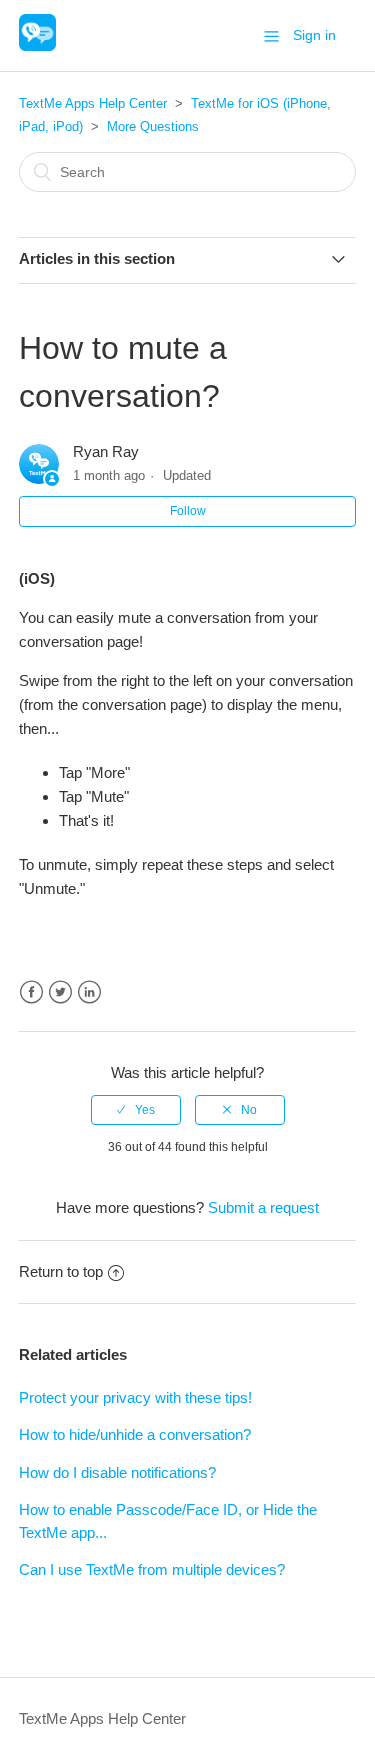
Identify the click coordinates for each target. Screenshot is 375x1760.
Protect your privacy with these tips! (135, 1397)
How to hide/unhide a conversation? (135, 1434)
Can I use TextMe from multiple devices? (152, 1569)
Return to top (61, 1271)
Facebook (31, 992)
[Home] (37, 45)
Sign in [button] (314, 35)
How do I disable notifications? (117, 1472)
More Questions (153, 126)
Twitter (60, 992)
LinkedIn (89, 992)
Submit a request (263, 1207)
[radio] (136, 1110)
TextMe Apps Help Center (93, 103)
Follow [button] (188, 511)
